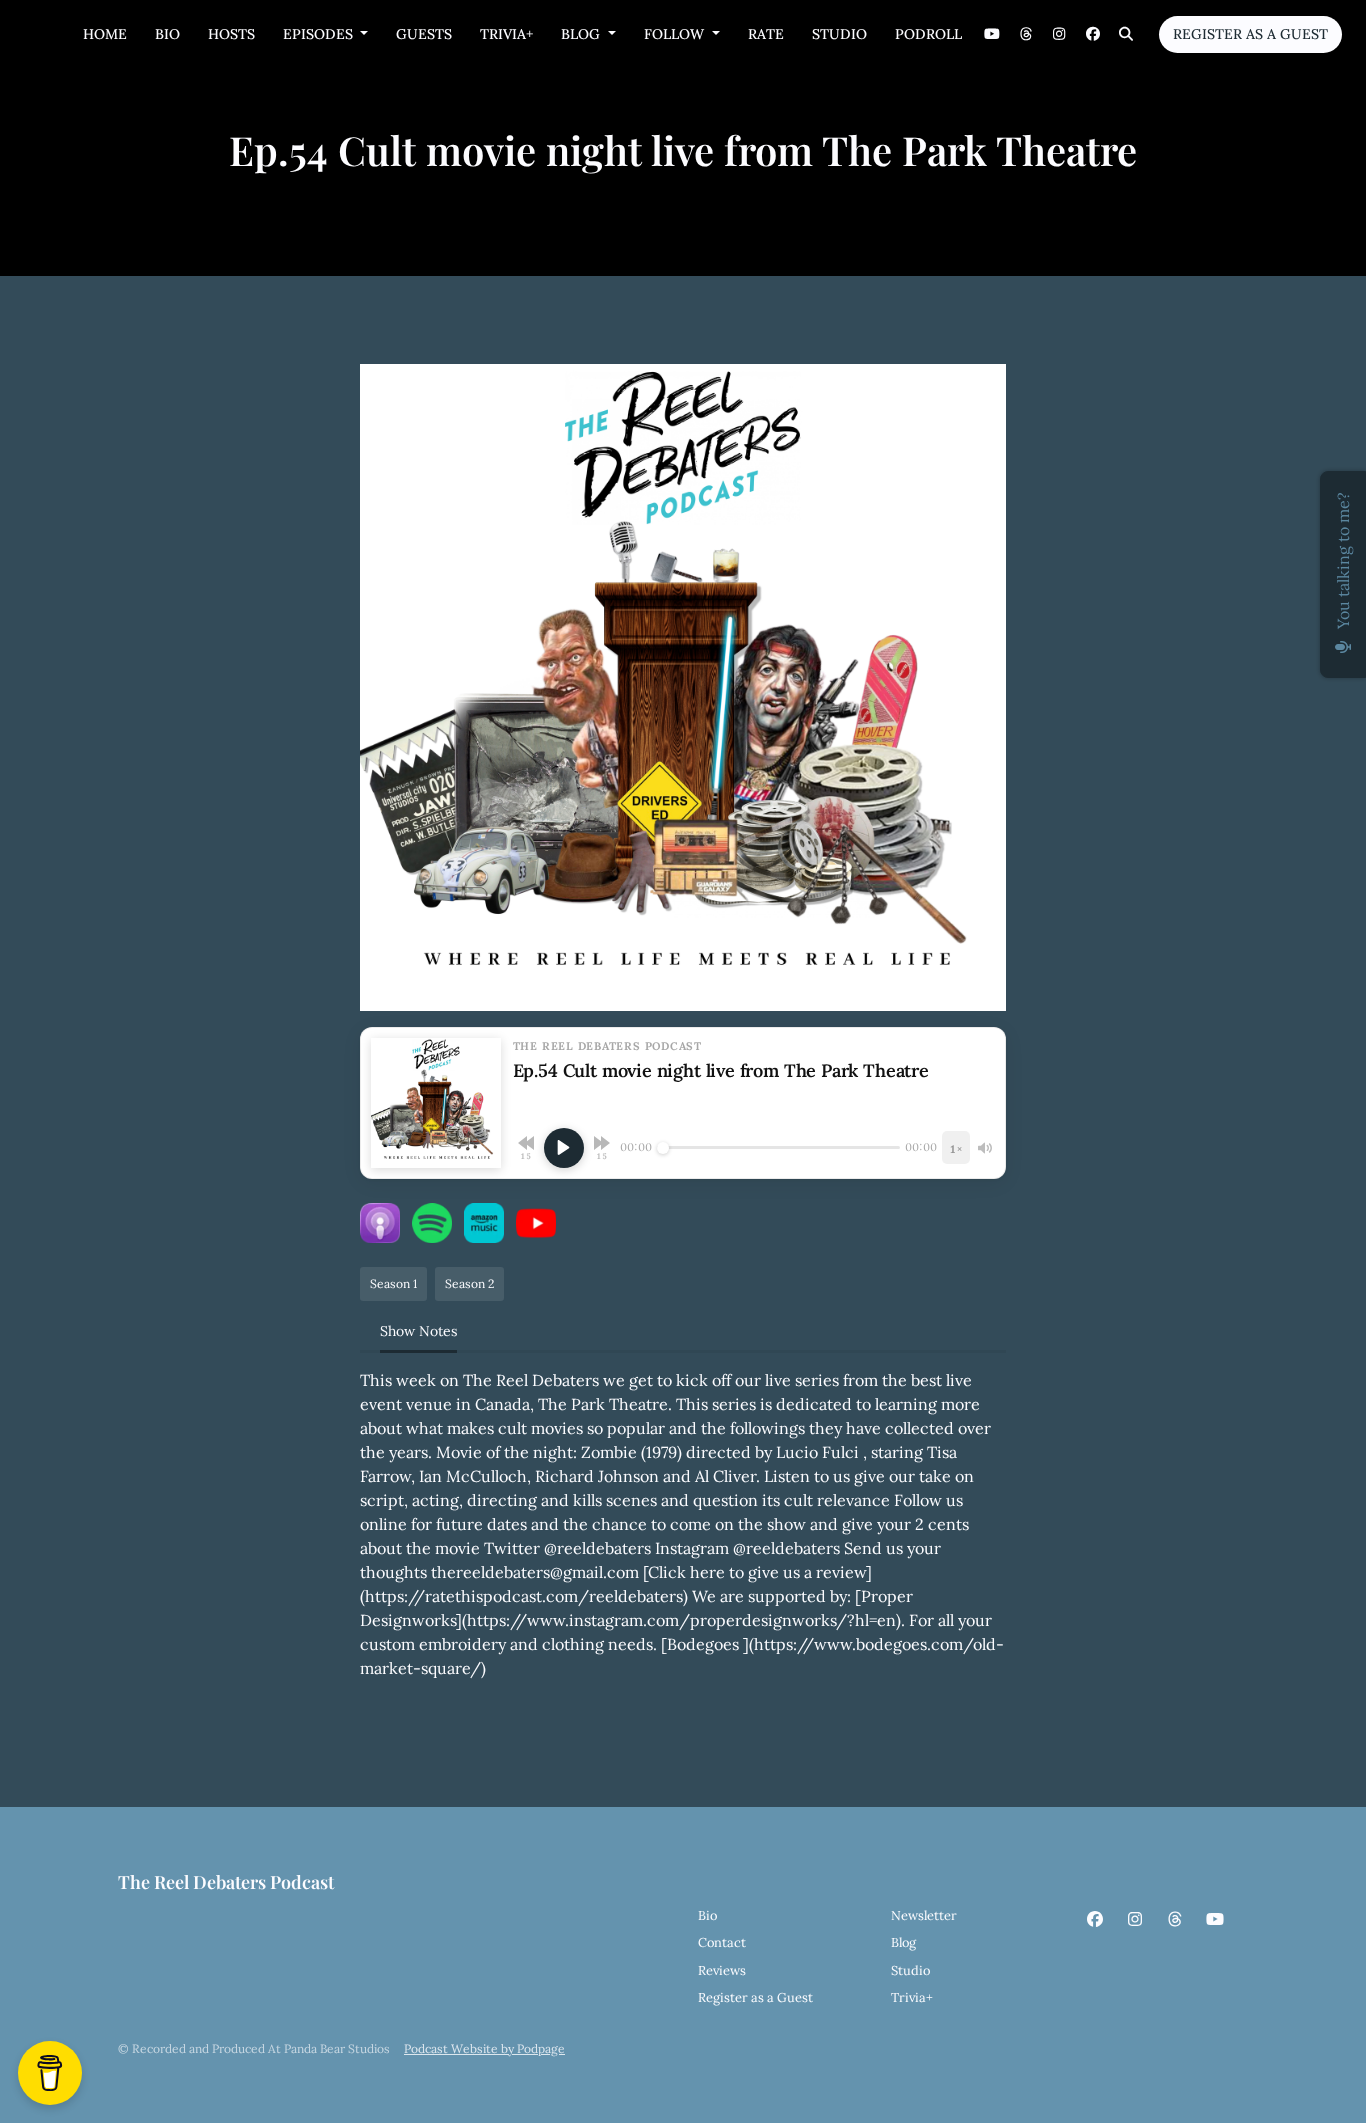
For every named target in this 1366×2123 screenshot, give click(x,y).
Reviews (722, 1970)
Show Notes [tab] (418, 1331)
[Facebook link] (1093, 34)
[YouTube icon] (1215, 1919)
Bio (167, 34)
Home (105, 34)
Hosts (231, 34)
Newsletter (924, 1915)
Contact (722, 1942)
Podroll (928, 34)
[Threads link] (1026, 34)
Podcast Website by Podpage (484, 2048)
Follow (676, 34)
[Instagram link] (1060, 34)
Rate (766, 34)
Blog (582, 34)
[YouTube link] (993, 34)
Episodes (320, 34)
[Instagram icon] (1135, 1919)
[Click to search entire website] (1127, 34)
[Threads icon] (1175, 1919)
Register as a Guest (1250, 34)
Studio (839, 34)
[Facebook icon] (1095, 1919)
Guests (424, 34)
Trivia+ (506, 34)
